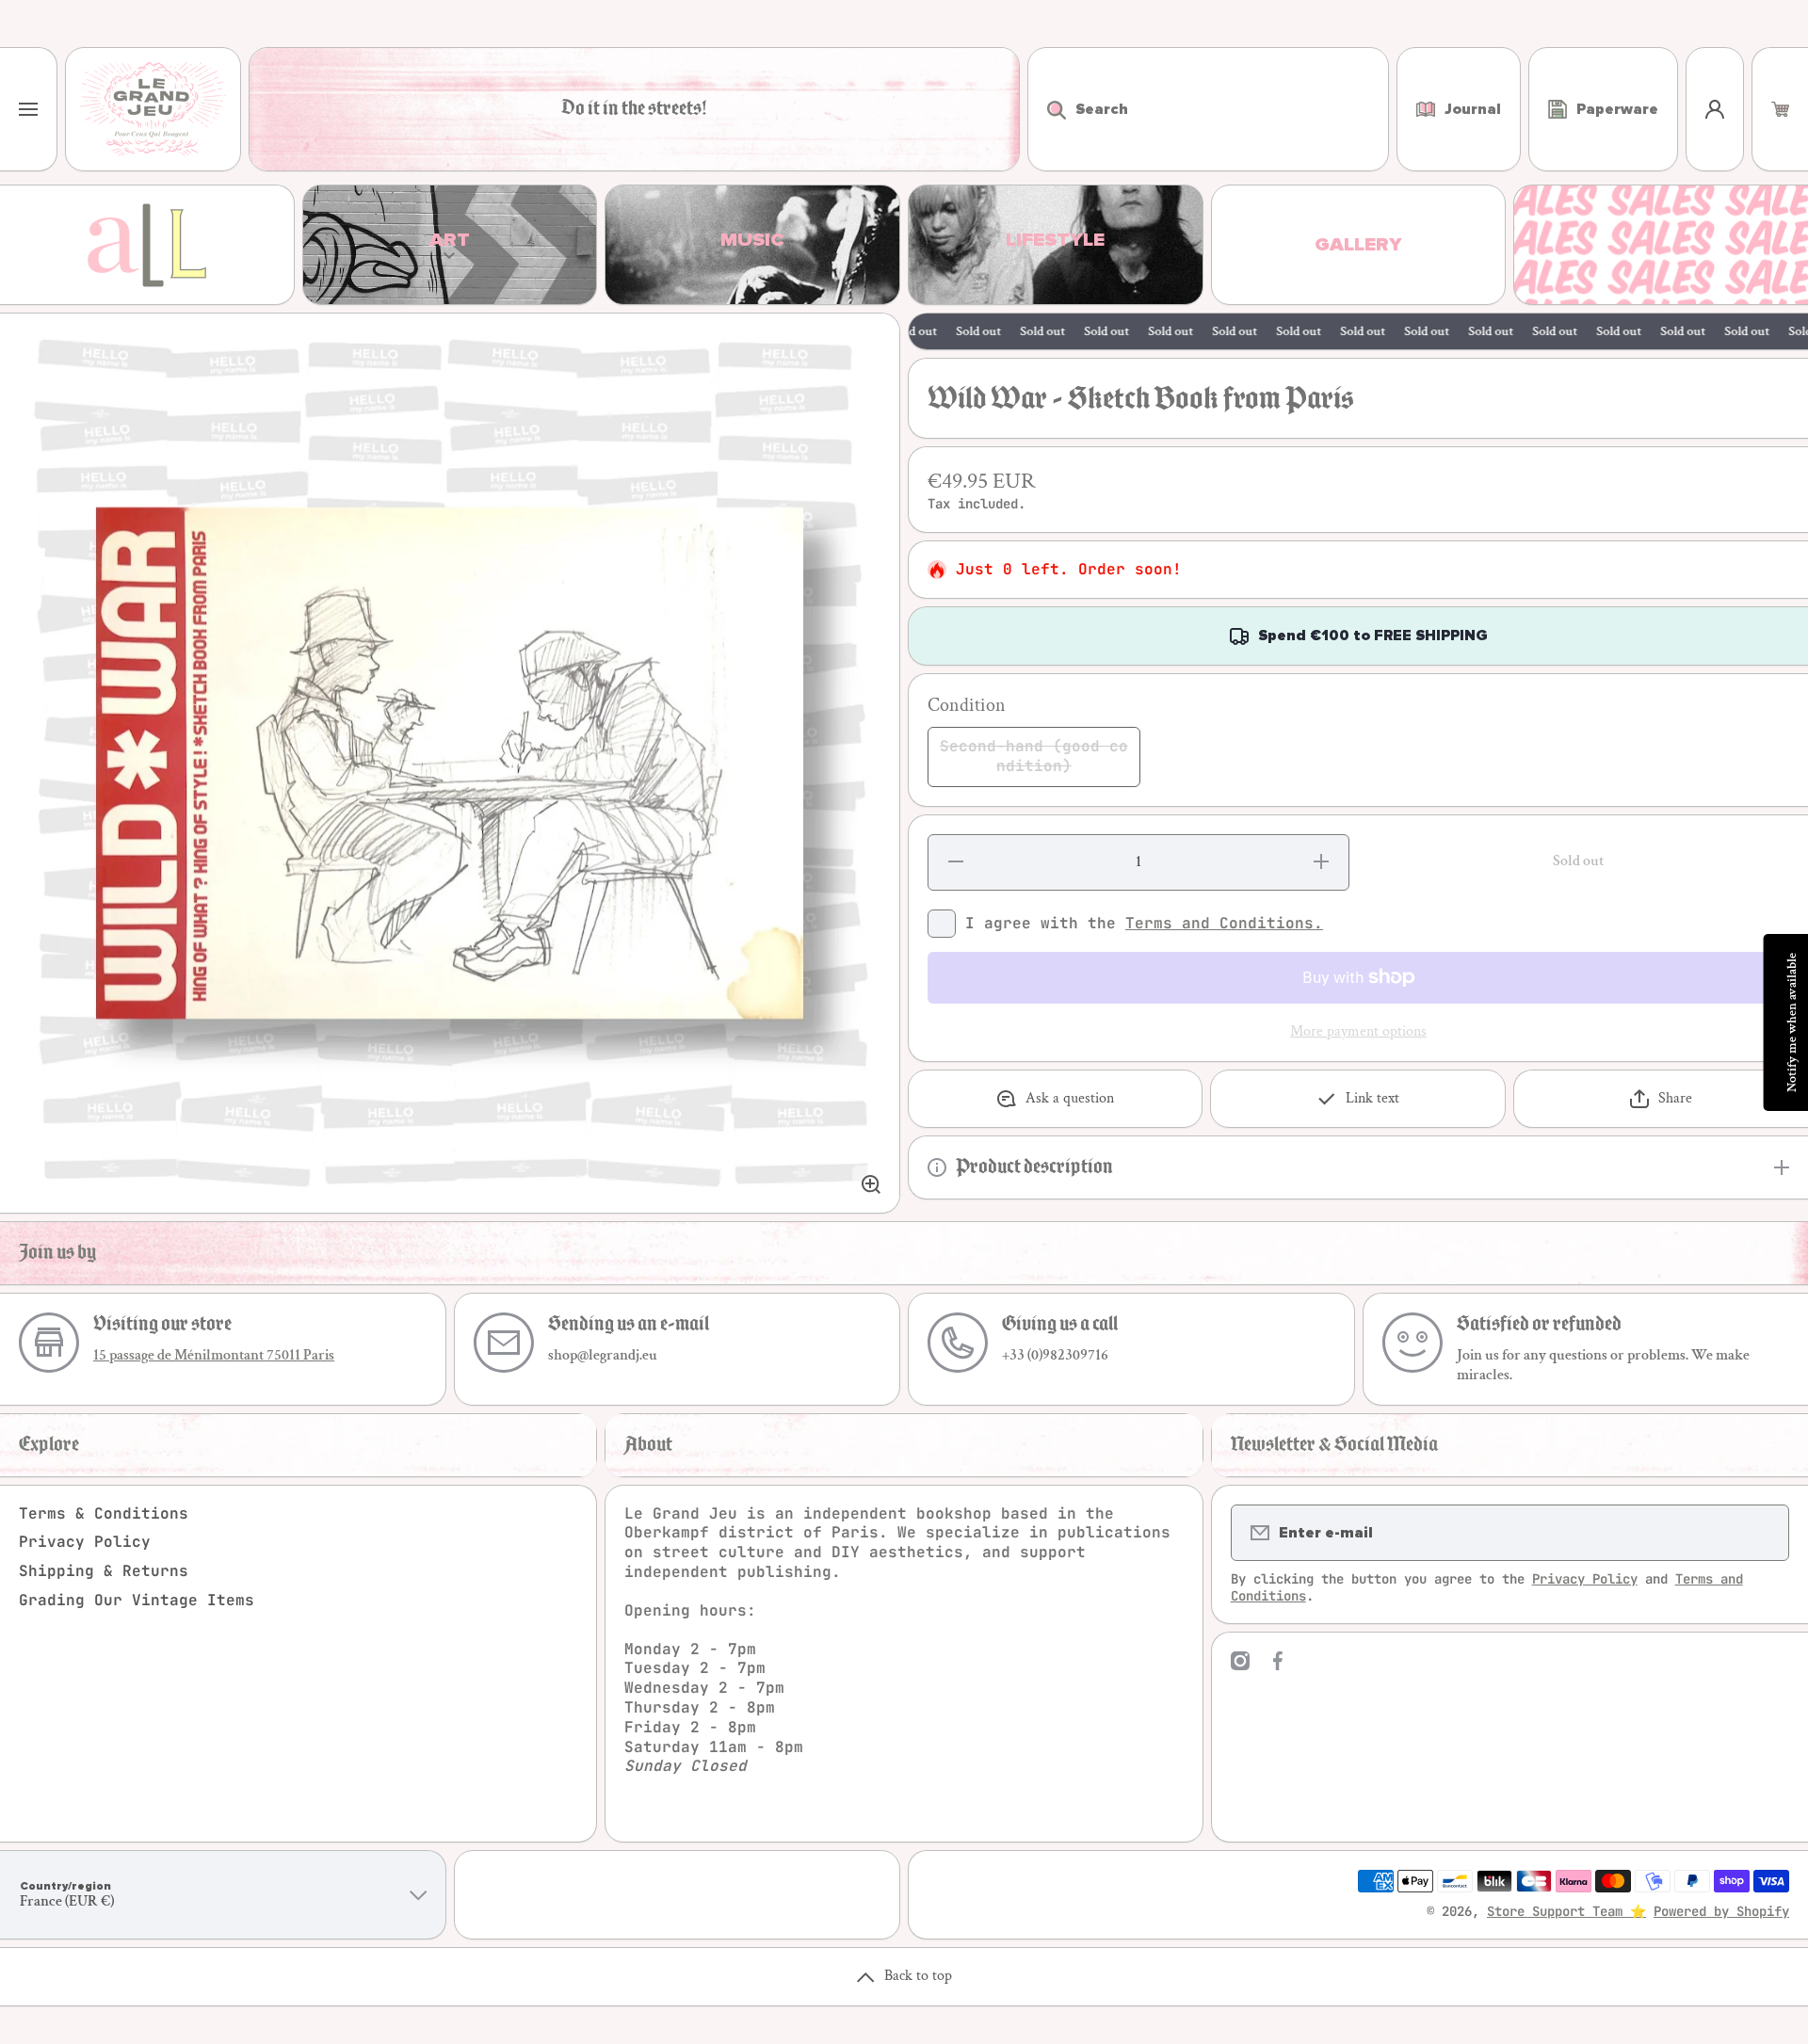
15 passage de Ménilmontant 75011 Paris (214, 1355)
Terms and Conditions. (1224, 923)
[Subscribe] (1763, 1533)
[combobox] (1208, 109)
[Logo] (153, 109)
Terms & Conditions (104, 1513)
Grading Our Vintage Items (137, 1600)
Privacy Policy (85, 1542)
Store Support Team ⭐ (1566, 1911)
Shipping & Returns (104, 1571)
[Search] (1047, 109)
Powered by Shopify (1721, 1911)
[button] (1780, 109)
